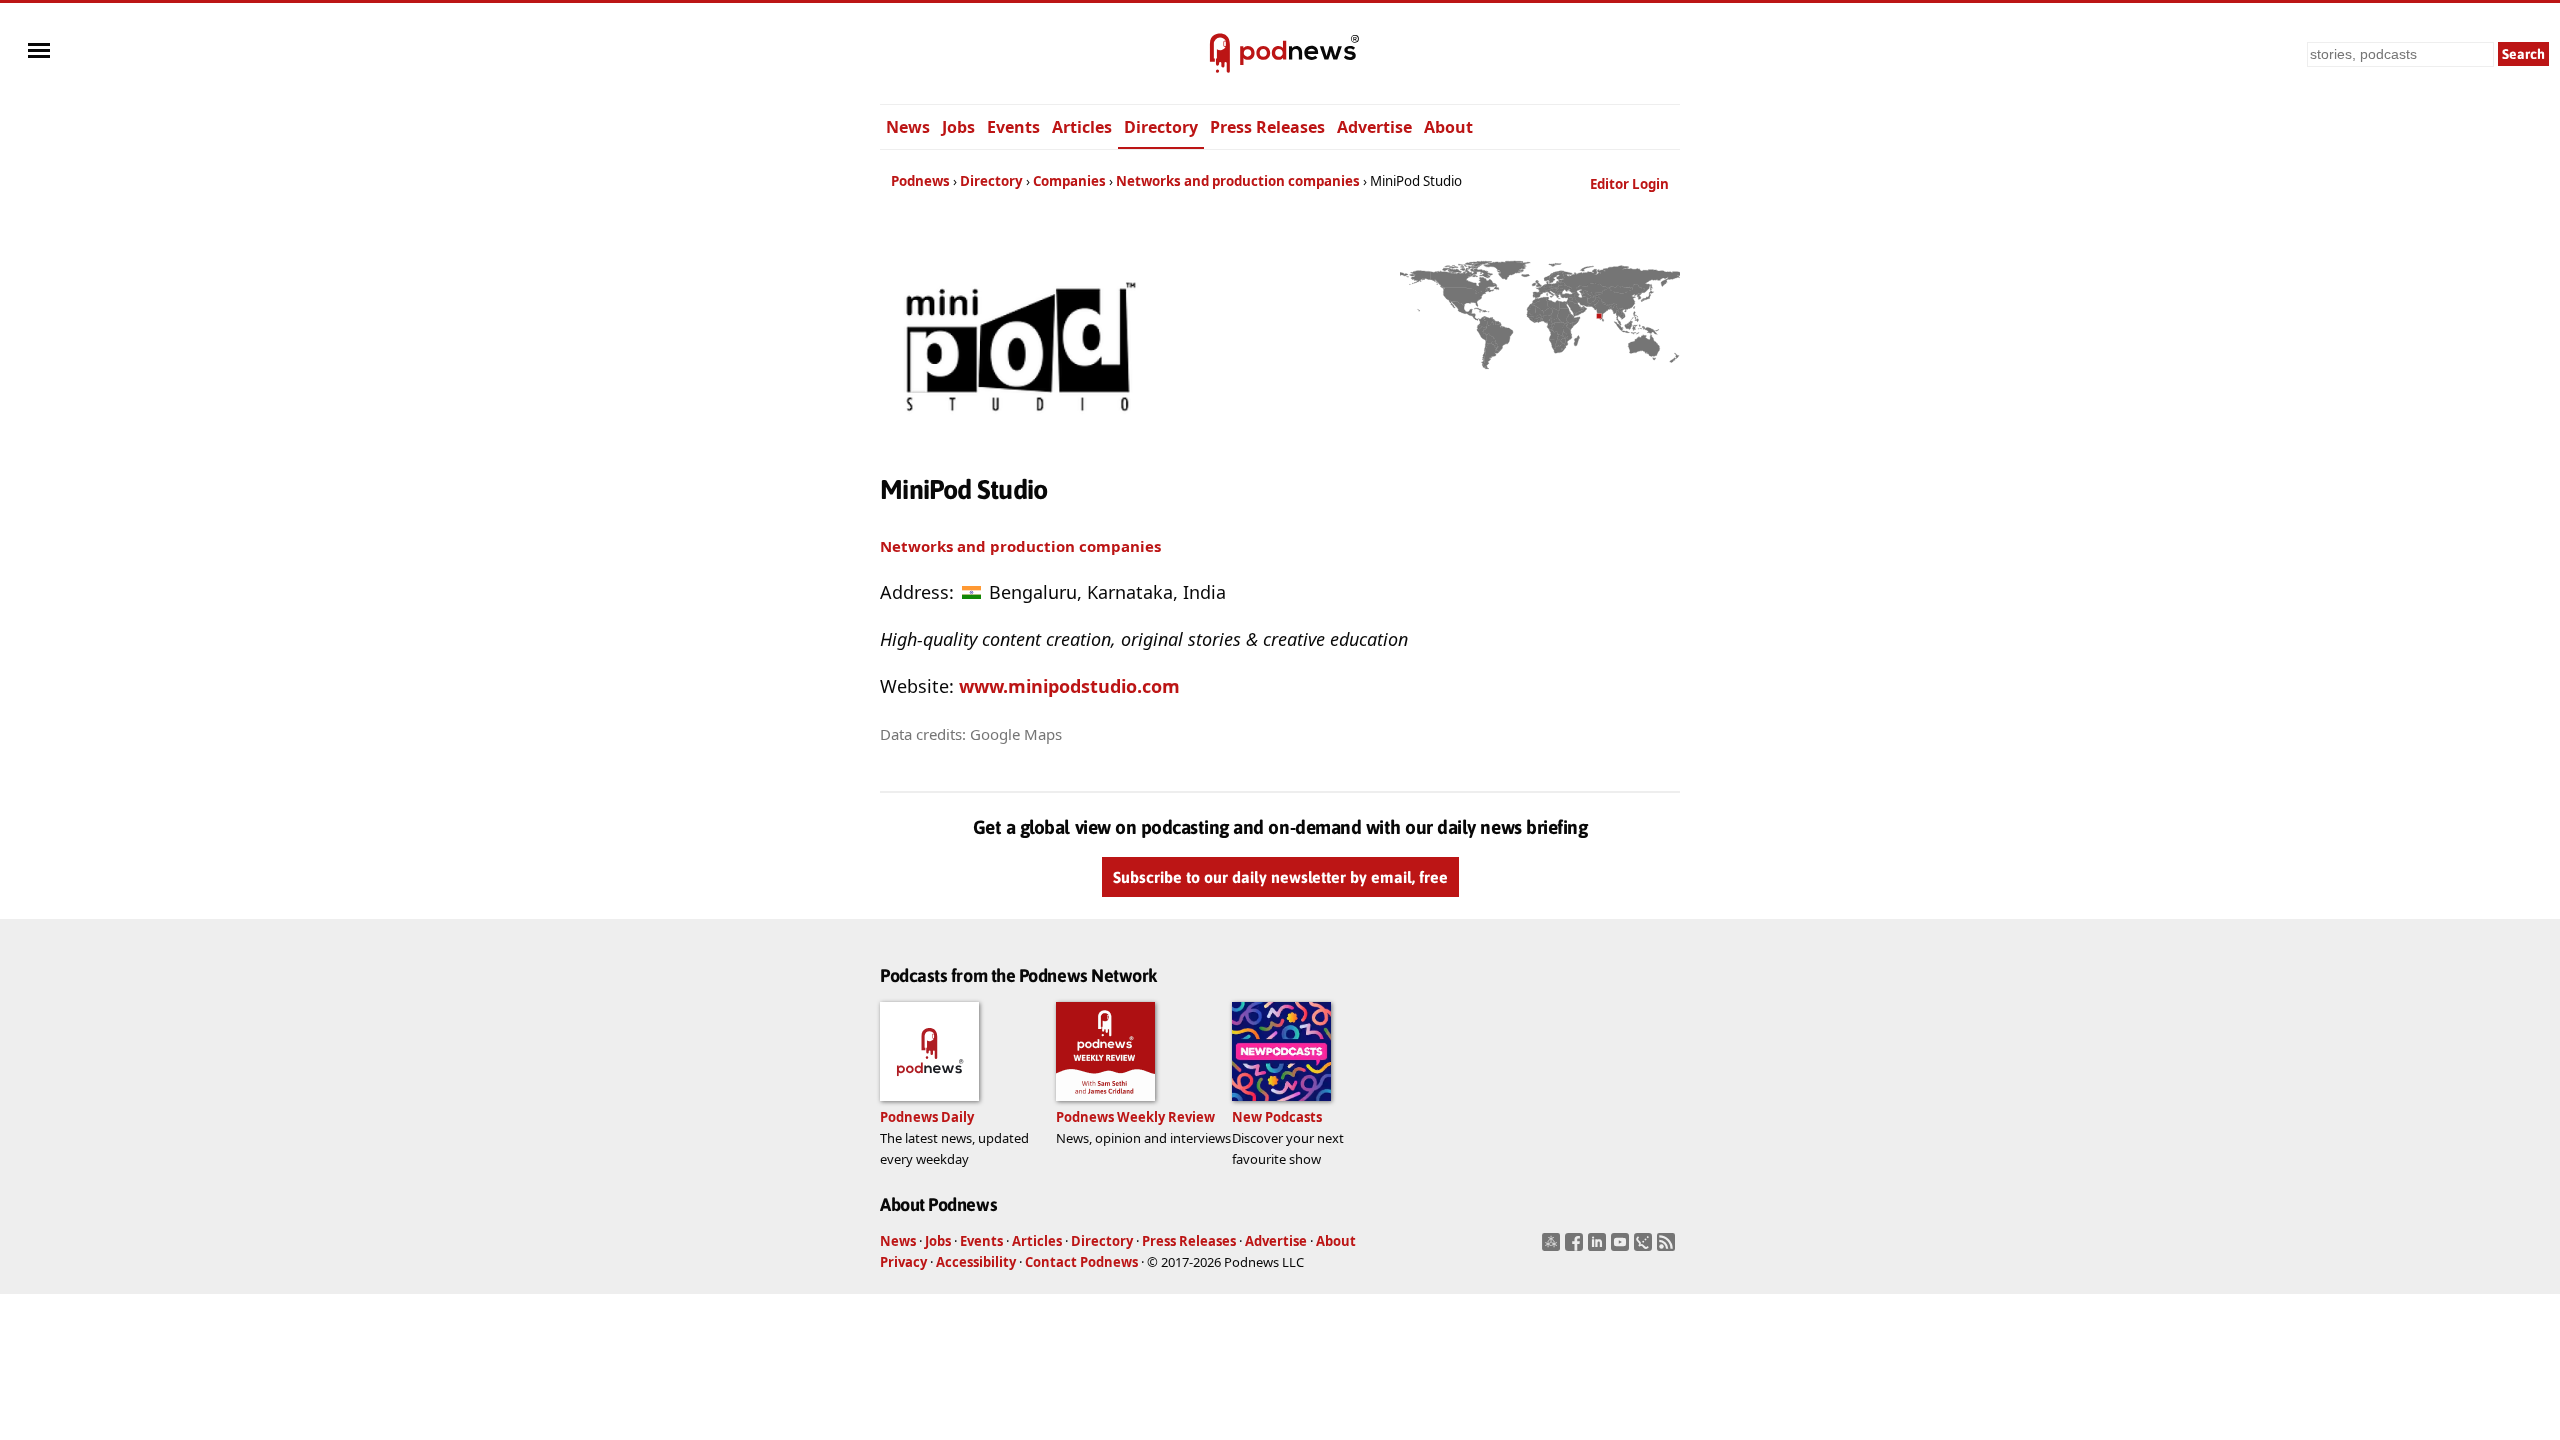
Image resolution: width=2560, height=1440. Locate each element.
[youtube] (1622, 1248)
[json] (1645, 1248)
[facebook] (1576, 1248)
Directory (1161, 127)
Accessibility (976, 1262)
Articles (1082, 127)
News (908, 127)
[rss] (1668, 1248)
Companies (1069, 181)
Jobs (958, 127)
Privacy (903, 1262)
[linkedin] (1599, 1248)
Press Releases (1267, 127)
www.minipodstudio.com (1069, 686)
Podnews (920, 181)
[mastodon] (1553, 1248)
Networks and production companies (1238, 181)
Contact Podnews (1081, 1262)
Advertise (1374, 127)
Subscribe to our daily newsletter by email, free (1280, 877)
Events (1013, 127)
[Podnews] (1220, 54)
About (1448, 127)
